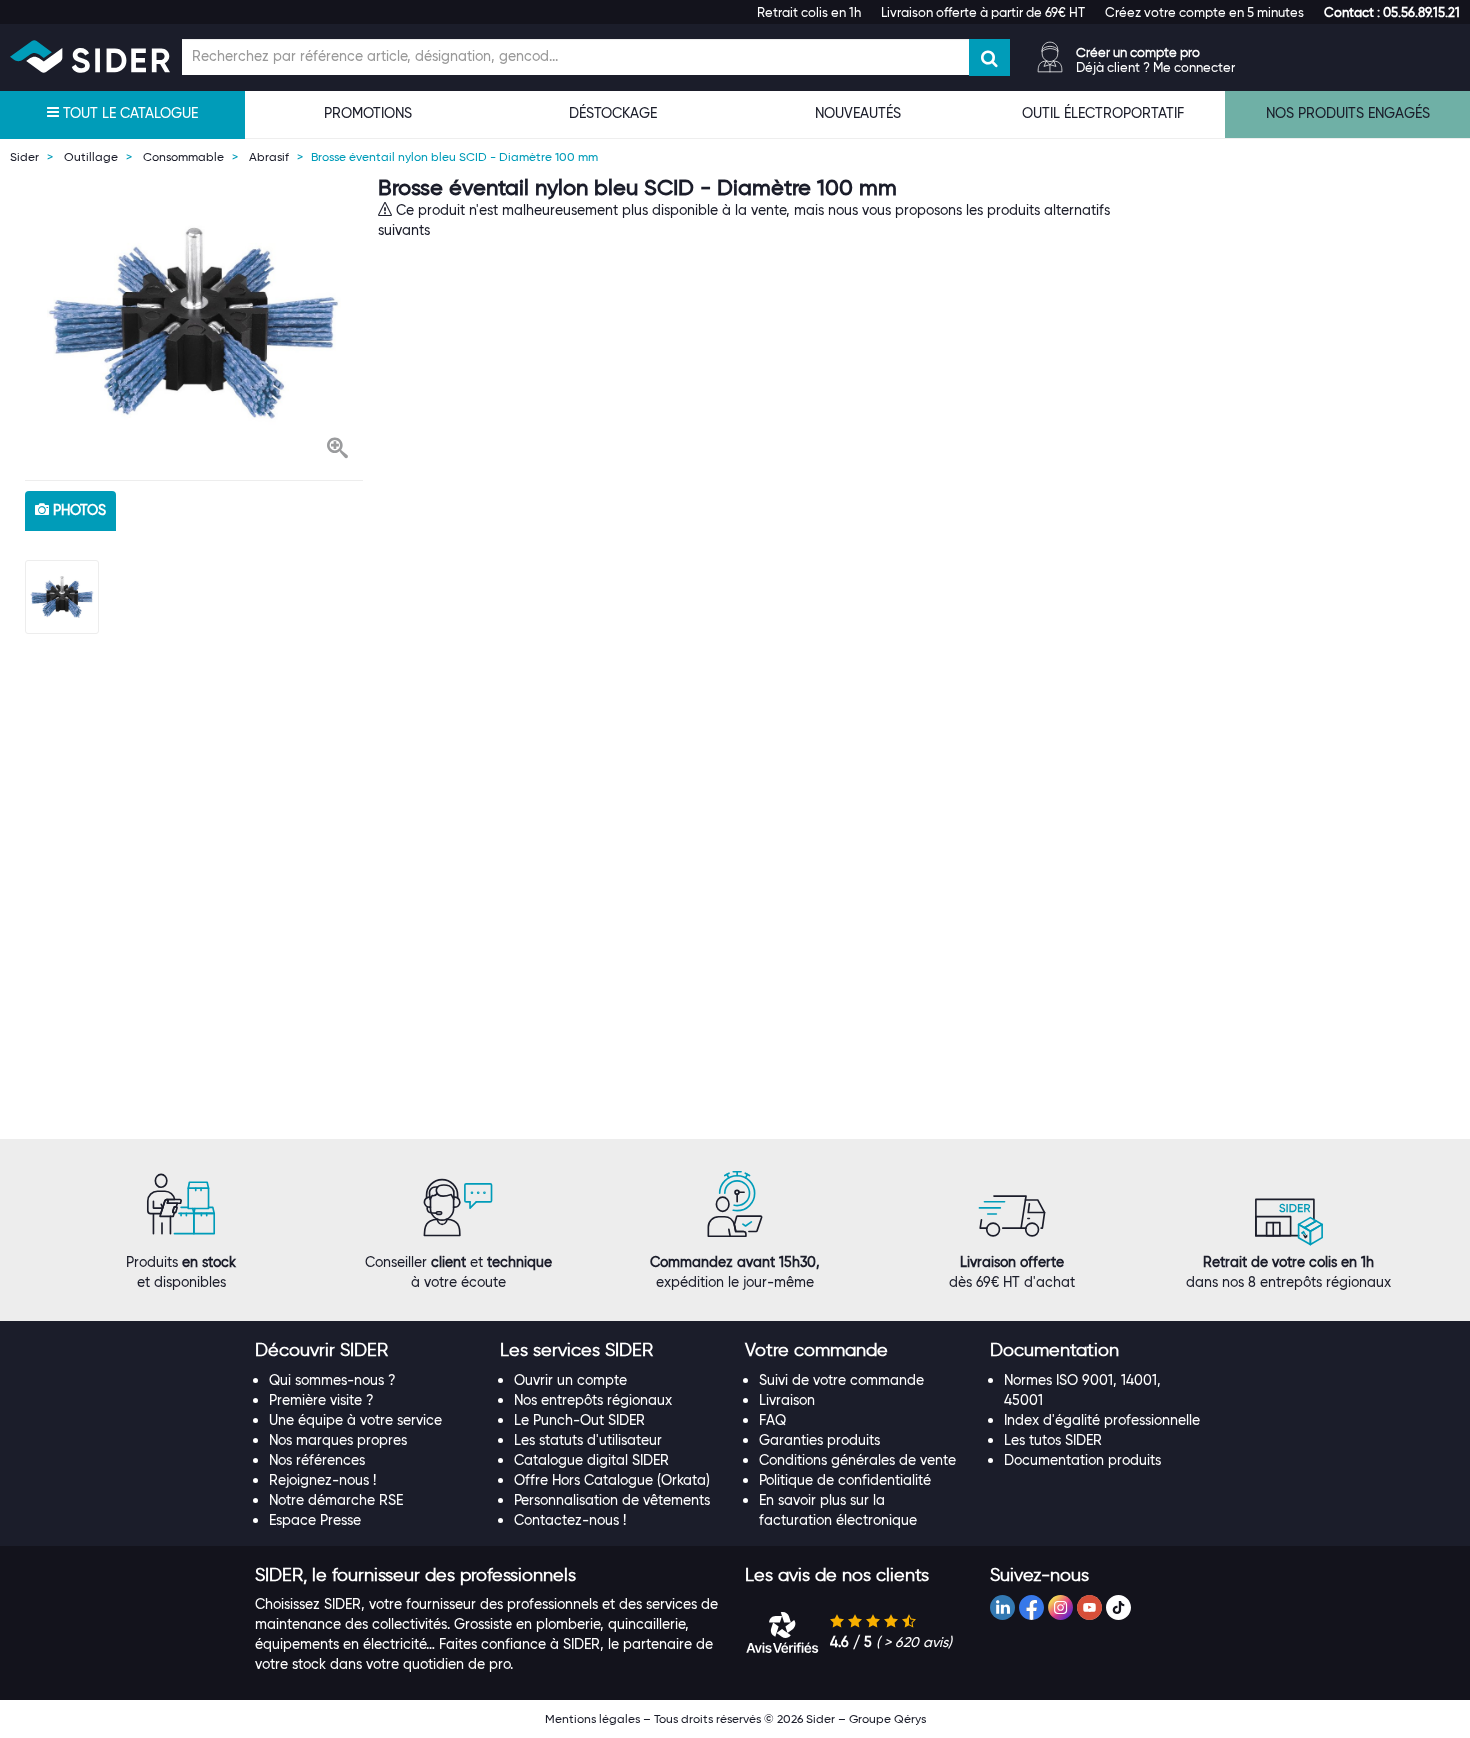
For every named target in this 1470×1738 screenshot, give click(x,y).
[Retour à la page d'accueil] (90, 56)
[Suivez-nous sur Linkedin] (1002, 1607)
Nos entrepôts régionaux (593, 1400)
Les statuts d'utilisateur (588, 1440)
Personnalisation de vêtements (612, 1500)
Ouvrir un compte (570, 1380)
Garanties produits (819, 1440)
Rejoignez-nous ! (322, 1480)
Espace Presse (315, 1520)
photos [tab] (77, 510)
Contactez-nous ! (570, 1520)
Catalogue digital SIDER (591, 1460)
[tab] (367, 1351)
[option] (194, 323)
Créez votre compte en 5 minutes (1204, 12)
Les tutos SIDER (1053, 1440)
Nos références (317, 1460)
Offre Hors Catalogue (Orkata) (612, 1480)
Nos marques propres (338, 1440)
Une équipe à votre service (355, 1420)
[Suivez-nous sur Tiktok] (1118, 1607)
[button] (1392, 12)
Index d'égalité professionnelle (1102, 1420)
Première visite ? (321, 1400)
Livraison (787, 1400)
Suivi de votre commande (841, 1380)
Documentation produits (1082, 1460)
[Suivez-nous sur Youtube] (1089, 1607)
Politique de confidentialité (845, 1480)
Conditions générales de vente (857, 1460)
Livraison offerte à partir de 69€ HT (983, 12)
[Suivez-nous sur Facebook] (1031, 1607)
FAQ (772, 1420)
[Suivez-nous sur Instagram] (1060, 1607)
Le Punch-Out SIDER (579, 1420)
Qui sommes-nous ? (332, 1380)
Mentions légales (592, 1718)
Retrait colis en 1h (809, 12)
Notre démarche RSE (336, 1500)
